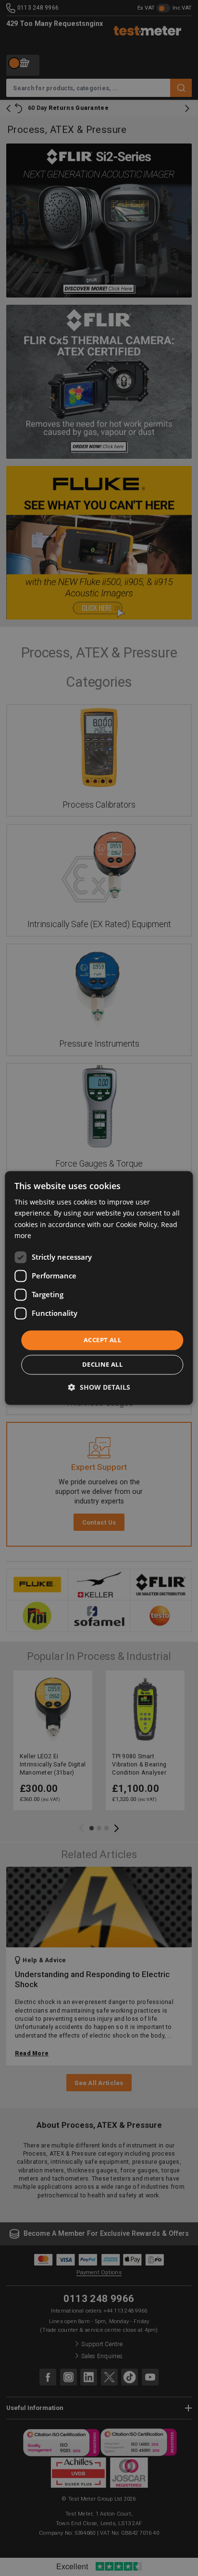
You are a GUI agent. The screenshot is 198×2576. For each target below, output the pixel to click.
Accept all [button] (102, 1340)
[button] (99, 1388)
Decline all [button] (102, 1365)
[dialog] (99, 1288)
